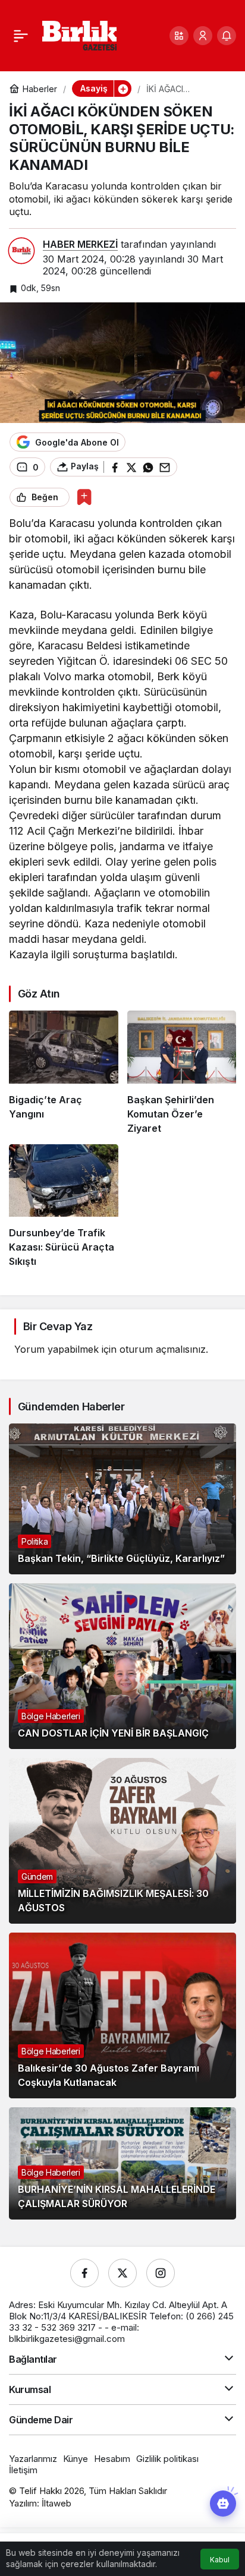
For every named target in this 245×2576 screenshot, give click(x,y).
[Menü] (21, 36)
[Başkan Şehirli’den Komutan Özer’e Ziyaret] (182, 1073)
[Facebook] (84, 2273)
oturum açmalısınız (163, 1349)
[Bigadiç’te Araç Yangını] (64, 1073)
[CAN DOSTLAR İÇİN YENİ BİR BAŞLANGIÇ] (122, 1666)
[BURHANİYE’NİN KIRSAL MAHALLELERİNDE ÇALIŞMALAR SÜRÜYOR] (122, 2163)
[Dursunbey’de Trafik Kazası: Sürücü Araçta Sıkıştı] (64, 1206)
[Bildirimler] (227, 36)
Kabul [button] (220, 2560)
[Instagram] (161, 2273)
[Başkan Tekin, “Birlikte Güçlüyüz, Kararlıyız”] (122, 1499)
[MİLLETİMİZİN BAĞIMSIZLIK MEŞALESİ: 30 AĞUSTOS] (122, 1841)
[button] (179, 36)
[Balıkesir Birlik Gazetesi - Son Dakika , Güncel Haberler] (79, 34)
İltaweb (56, 2503)
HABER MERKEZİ (80, 244)
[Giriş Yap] (203, 36)
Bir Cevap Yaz (58, 1326)
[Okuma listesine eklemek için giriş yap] (84, 497)
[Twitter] (122, 2273)
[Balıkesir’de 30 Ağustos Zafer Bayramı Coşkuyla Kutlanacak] (122, 2015)
